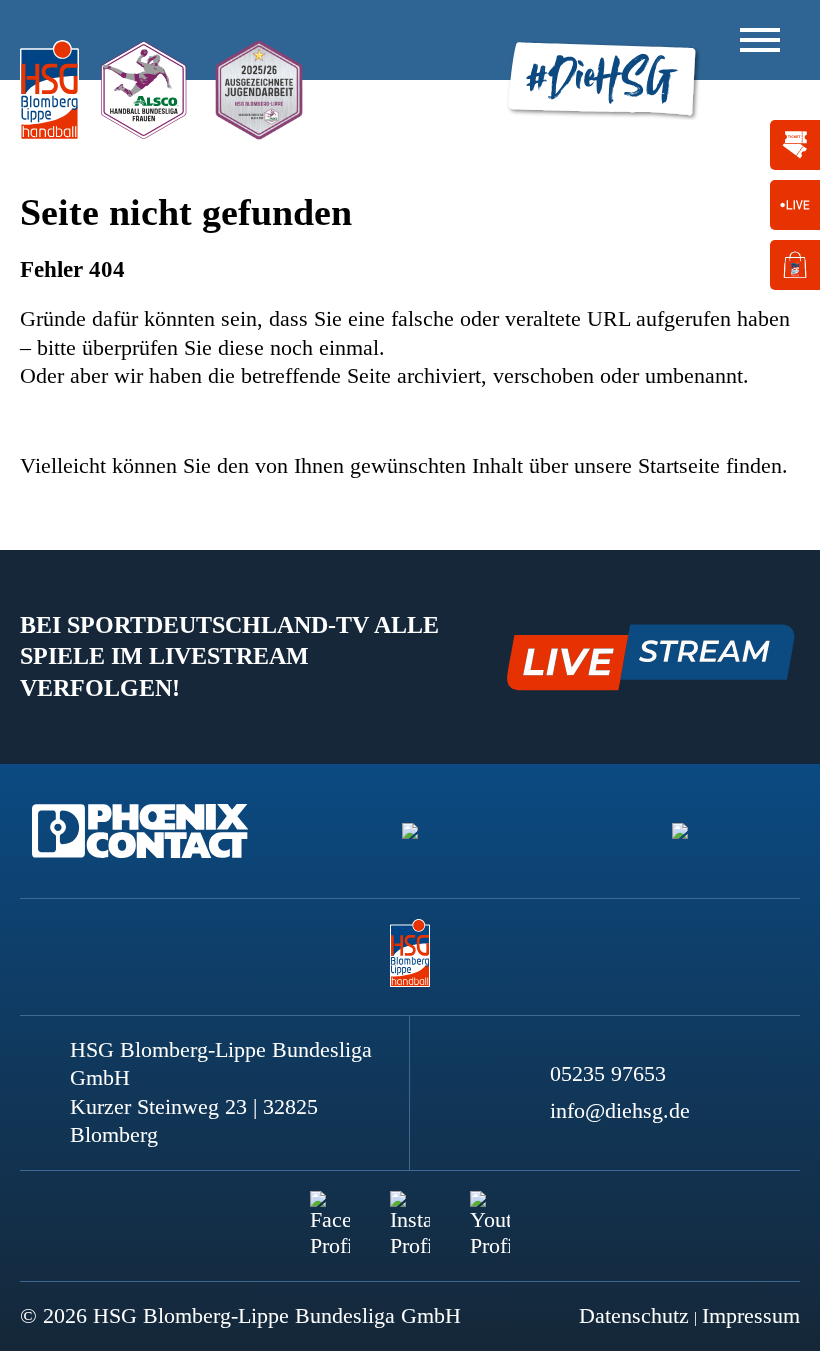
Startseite (679, 465)
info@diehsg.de (620, 1110)
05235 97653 (608, 1073)
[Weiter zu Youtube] (490, 1211)
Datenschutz (634, 1315)
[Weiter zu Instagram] (410, 1211)
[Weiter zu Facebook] (330, 1211)
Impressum (751, 1315)
